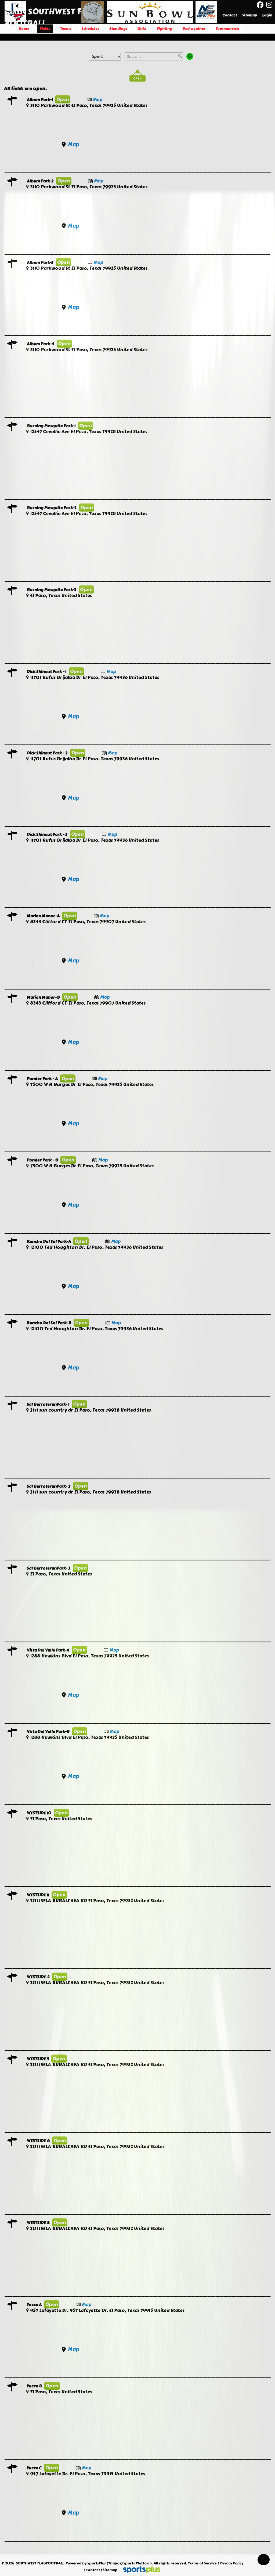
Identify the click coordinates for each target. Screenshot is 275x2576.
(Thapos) (115, 2563)
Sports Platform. (138, 2563)
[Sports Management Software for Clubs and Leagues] (140, 2570)
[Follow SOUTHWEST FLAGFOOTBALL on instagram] (271, 5)
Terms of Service (202, 2563)
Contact (93, 2570)
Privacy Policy (231, 2563)
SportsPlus (97, 2563)
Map (98, 99)
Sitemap (110, 2570)
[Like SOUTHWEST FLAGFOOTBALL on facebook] (260, 5)
